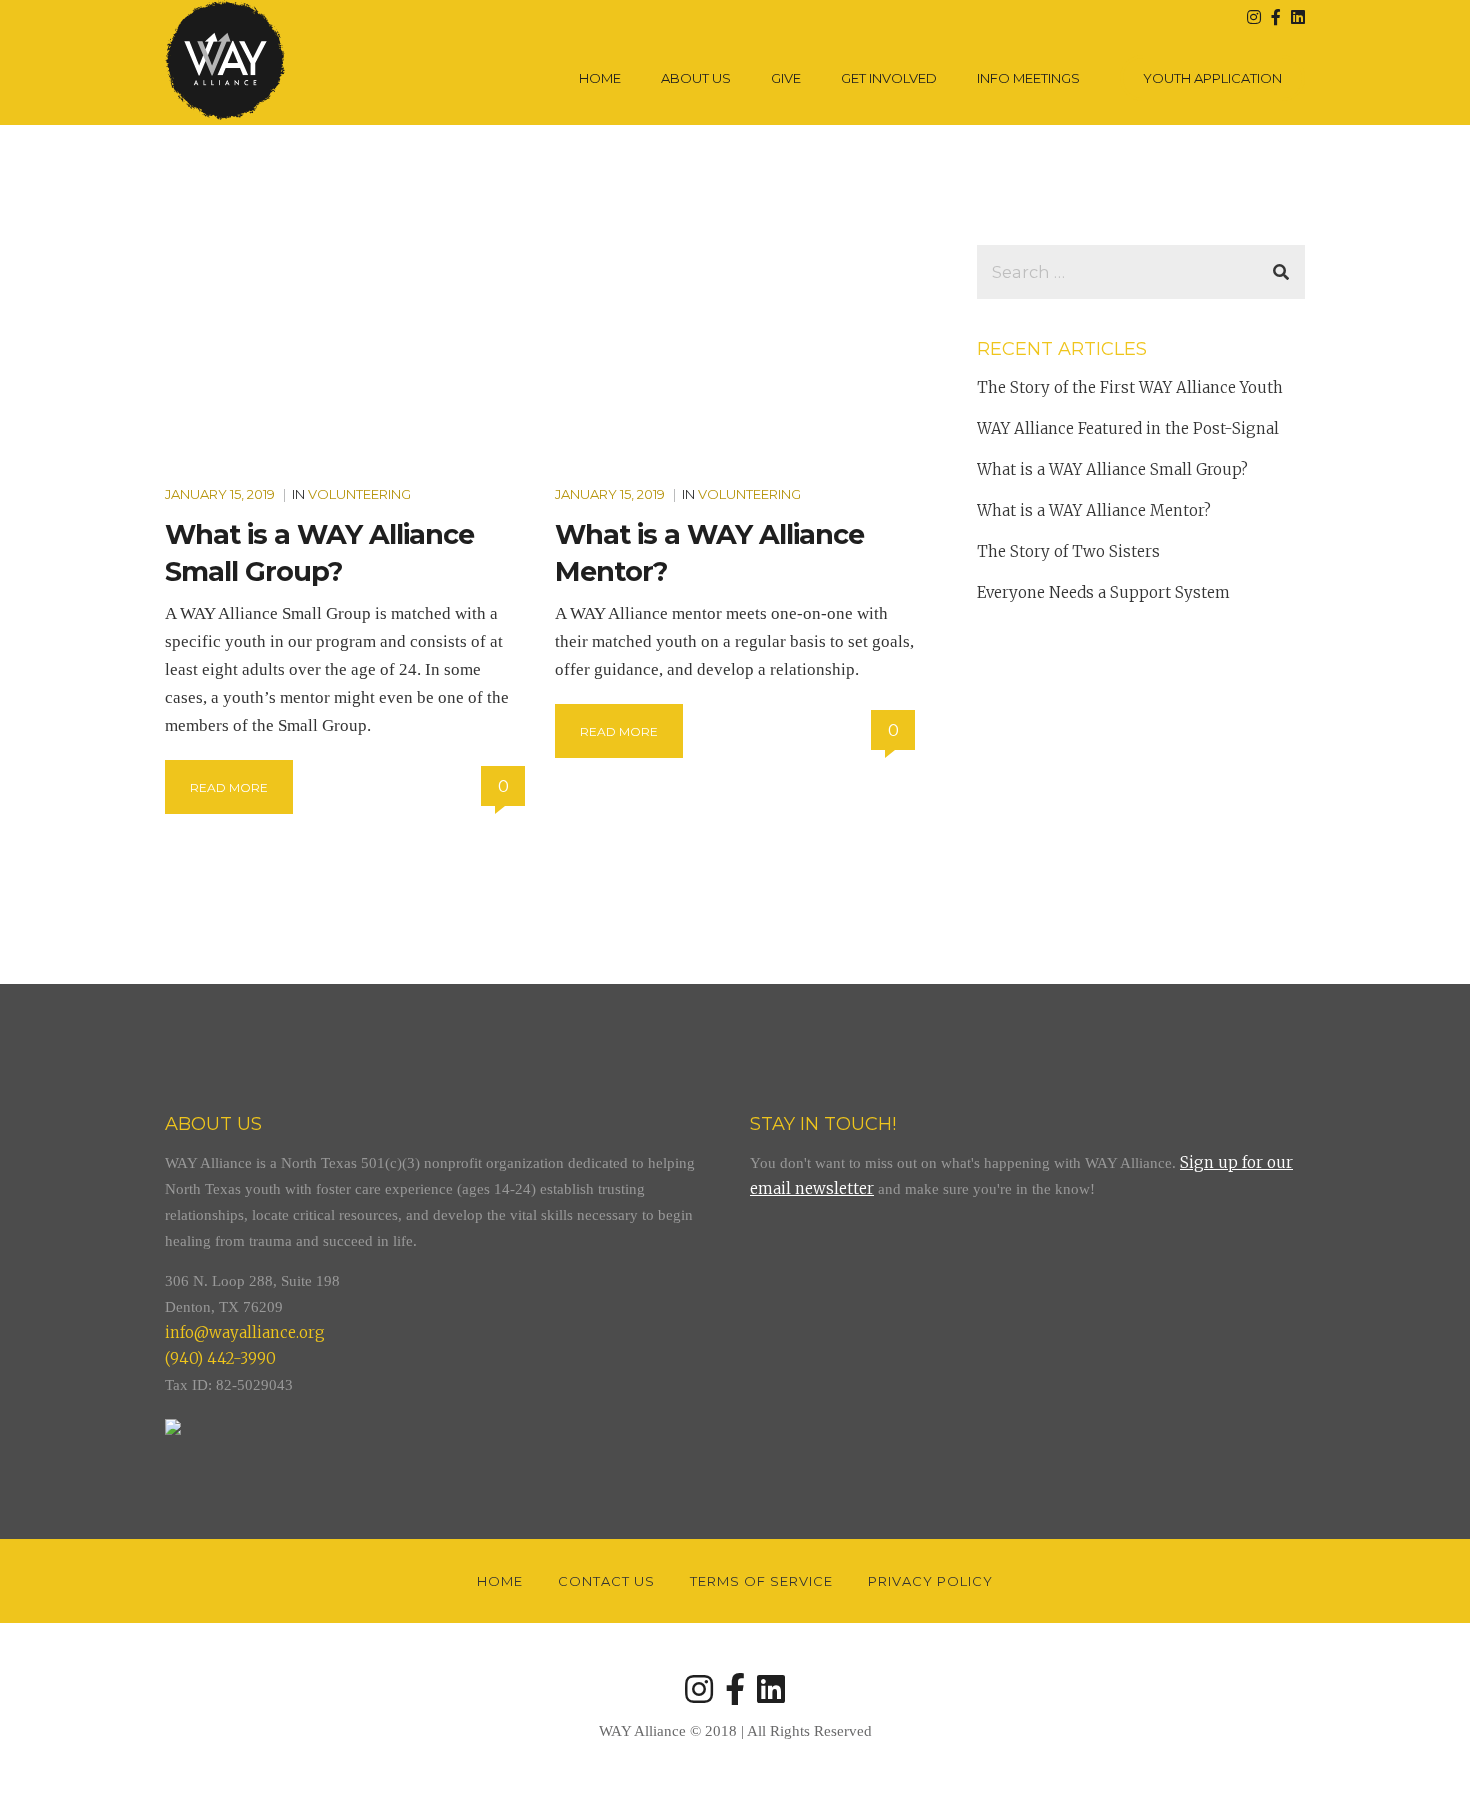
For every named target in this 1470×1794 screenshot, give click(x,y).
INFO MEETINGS (1028, 78)
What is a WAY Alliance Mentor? (1094, 510)
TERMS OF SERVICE (761, 1581)
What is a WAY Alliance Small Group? (1112, 469)
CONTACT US (606, 1581)
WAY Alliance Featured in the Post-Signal (1128, 428)
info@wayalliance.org (245, 1332)
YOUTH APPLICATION (1212, 78)
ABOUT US (696, 78)
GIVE (786, 78)
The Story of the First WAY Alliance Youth (1130, 387)
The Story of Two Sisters (1068, 551)
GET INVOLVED (889, 78)
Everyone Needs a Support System (1103, 592)
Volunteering (359, 494)
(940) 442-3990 (220, 1358)
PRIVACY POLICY (930, 1581)
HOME (600, 78)
